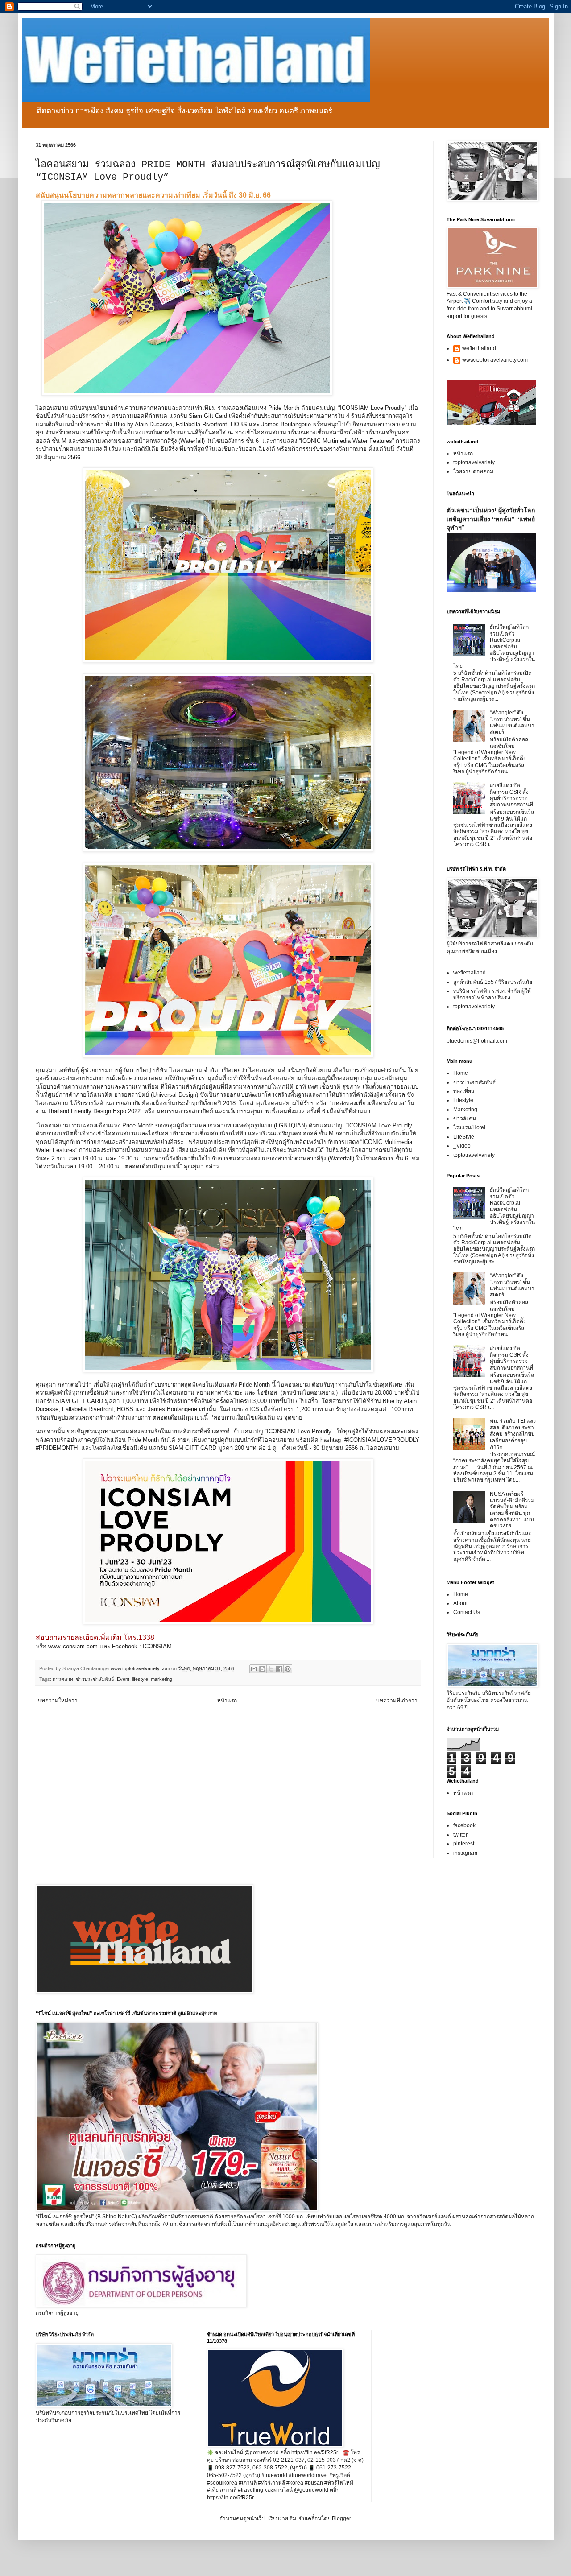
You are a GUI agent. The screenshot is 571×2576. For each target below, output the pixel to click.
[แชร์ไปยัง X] (271, 1669)
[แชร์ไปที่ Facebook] (279, 1669)
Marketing (465, 1110)
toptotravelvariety (474, 462)
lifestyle (140, 1679)
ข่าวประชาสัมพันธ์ (95, 1679)
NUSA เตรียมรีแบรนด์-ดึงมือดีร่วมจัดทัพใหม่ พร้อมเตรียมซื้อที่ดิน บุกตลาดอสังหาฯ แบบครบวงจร (512, 1510)
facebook (464, 1825)
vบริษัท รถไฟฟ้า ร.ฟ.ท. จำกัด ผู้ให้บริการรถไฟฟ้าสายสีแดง (492, 994)
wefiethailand (470, 973)
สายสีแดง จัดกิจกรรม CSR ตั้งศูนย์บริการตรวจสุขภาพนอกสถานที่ (511, 795)
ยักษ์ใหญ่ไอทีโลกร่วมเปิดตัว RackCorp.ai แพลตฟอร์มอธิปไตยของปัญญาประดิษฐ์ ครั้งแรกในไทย (494, 646)
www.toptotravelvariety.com (495, 360)
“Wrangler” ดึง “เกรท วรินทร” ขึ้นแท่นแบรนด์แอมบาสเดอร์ (512, 722)
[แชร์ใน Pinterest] (288, 1669)
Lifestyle (463, 1100)
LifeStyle (464, 1137)
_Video (462, 1146)
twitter (460, 1835)
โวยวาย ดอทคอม (473, 471)
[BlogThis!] (262, 1669)
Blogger (341, 2518)
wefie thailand (479, 348)
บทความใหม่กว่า (58, 1701)
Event (123, 1679)
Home (461, 1073)
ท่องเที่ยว (464, 1091)
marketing (161, 1679)
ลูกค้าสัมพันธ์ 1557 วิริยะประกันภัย (493, 982)
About (460, 1603)
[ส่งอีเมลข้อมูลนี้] (254, 1669)
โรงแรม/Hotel (469, 1127)
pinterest (464, 1844)
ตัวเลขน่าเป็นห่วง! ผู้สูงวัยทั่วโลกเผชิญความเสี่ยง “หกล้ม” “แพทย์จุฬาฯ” (491, 519)
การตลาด (63, 1679)
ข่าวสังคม (465, 1119)
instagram (465, 1853)
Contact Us (467, 1612)
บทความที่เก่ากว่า (397, 1701)
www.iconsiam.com (73, 1646)
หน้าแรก (227, 1701)
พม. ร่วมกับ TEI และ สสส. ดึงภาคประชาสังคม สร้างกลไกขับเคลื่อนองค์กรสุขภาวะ (513, 1434)
